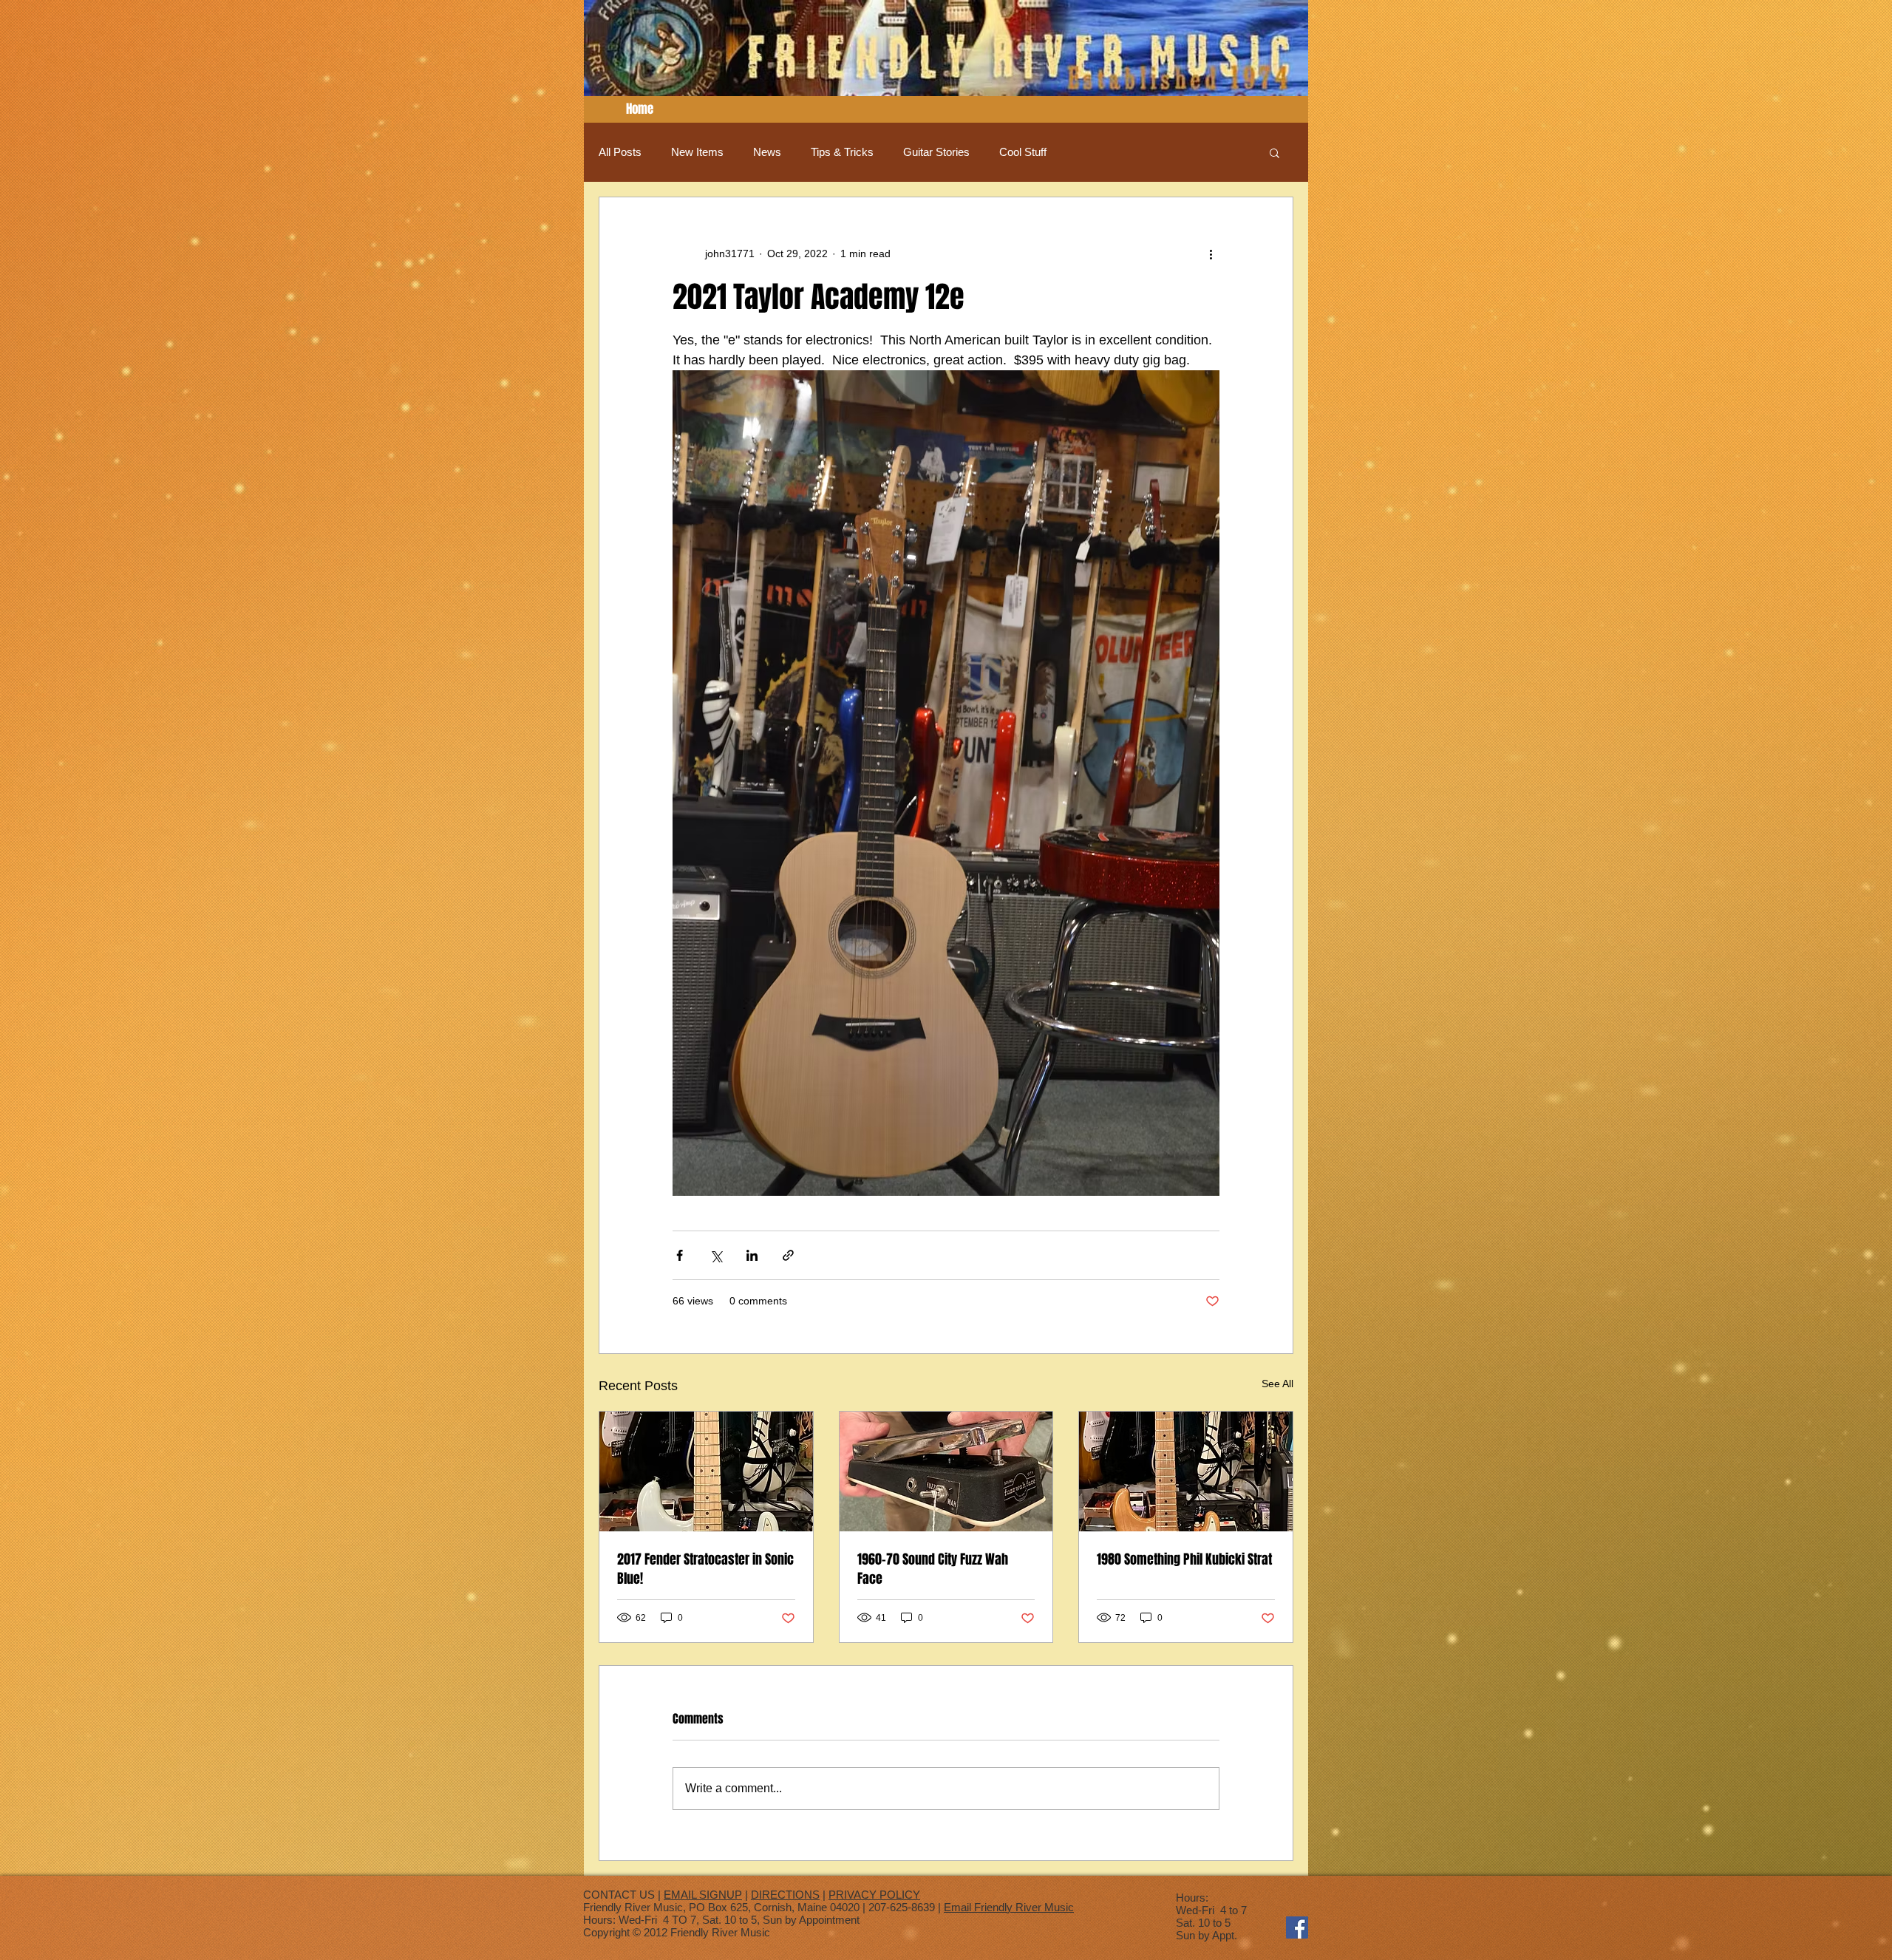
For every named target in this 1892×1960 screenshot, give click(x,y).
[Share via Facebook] (680, 1255)
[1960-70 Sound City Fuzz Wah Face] (946, 1471)
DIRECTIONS (785, 1895)
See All (1277, 1384)
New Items (697, 152)
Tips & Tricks (842, 152)
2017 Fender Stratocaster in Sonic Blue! (705, 1569)
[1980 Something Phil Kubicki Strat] (1186, 1471)
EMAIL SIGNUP (703, 1895)
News (767, 152)
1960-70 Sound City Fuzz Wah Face (933, 1569)
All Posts (620, 152)
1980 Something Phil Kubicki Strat (1184, 1559)
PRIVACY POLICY (874, 1895)
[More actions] (1211, 253)
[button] (1275, 152)
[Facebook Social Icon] (1297, 1927)
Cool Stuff (1023, 152)
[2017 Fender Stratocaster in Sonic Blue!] (706, 1471)
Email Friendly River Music (1009, 1907)
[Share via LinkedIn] (752, 1255)
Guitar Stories (936, 152)
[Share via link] (788, 1255)
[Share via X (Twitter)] (716, 1255)
